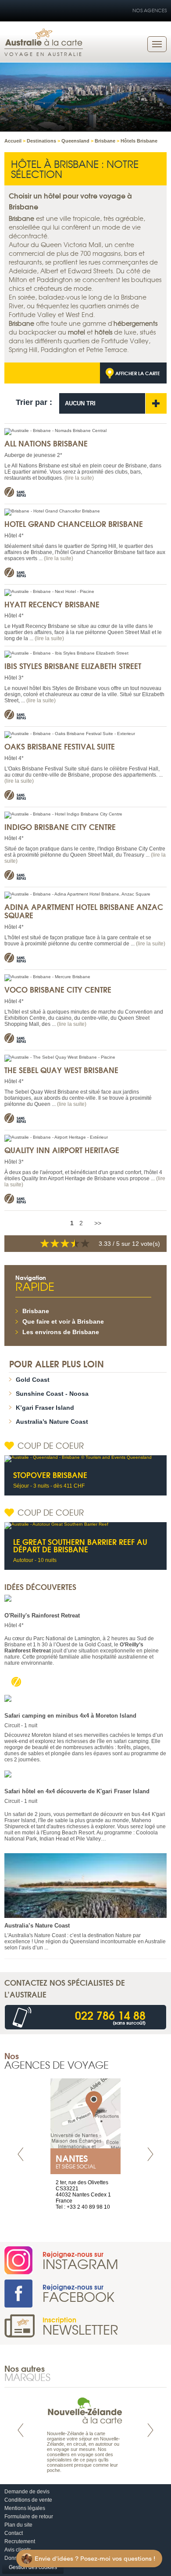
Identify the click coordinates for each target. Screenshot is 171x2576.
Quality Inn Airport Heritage (62, 1150)
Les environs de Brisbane (61, 1332)
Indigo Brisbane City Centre (60, 827)
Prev (21, 2154)
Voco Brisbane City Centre (58, 989)
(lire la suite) (79, 478)
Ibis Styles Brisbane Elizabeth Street (73, 666)
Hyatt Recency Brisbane (52, 604)
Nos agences (150, 10)
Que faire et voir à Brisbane (63, 1321)
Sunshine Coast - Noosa (52, 1394)
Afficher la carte (138, 373)
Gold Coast (33, 1380)
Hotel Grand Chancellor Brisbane (74, 524)
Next (150, 2154)
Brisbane (36, 1311)
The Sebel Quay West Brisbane (61, 1070)
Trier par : (34, 402)
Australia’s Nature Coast (52, 1422)
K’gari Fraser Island (45, 1408)
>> (98, 1223)
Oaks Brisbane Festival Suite (60, 746)
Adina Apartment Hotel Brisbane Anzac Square (84, 911)
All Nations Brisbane (46, 443)
